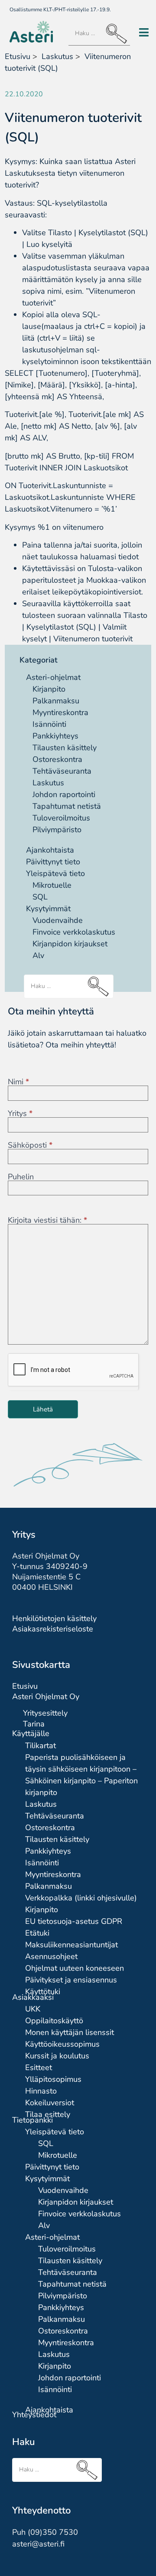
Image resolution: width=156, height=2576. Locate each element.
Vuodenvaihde (58, 920)
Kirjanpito (49, 689)
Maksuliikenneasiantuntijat (71, 1945)
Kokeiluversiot (50, 2103)
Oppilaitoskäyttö (54, 2021)
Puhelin (21, 1177)
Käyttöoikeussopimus (62, 2044)
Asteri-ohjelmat (53, 677)
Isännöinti (49, 724)
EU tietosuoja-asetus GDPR (74, 1921)
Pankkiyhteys (55, 736)
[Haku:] (99, 34)
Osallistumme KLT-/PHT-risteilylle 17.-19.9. (60, 10)
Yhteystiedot (34, 2415)
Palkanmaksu (56, 701)
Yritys (20, 1113)
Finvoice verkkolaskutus (74, 932)
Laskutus (48, 783)
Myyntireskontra (60, 712)
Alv (38, 955)
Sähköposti (30, 1145)
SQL (40, 897)
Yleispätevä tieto (55, 873)
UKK (33, 2009)
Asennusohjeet (51, 1956)
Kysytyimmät (48, 909)
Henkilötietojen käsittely (54, 1618)
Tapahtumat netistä (67, 806)
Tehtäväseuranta (62, 771)
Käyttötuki (43, 1992)
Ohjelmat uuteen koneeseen (75, 1968)
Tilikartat (41, 1746)
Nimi (18, 1082)
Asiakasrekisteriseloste (53, 1629)
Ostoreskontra (57, 759)
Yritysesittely (45, 1713)
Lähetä (43, 1409)
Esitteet (39, 2067)
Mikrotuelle (52, 885)
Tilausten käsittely (65, 748)
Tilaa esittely (48, 2114)
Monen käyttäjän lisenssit (70, 2032)
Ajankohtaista (50, 850)
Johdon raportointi (64, 794)
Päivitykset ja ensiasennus (71, 1980)
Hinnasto (41, 2091)
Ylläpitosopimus (53, 2079)
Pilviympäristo (57, 830)
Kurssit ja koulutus (57, 2056)
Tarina (34, 1724)
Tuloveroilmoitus (61, 818)
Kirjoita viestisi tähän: (47, 1220)
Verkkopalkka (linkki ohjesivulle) (81, 1898)
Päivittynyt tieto (53, 862)
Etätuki (37, 1933)
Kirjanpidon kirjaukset (70, 944)
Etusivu (18, 56)
